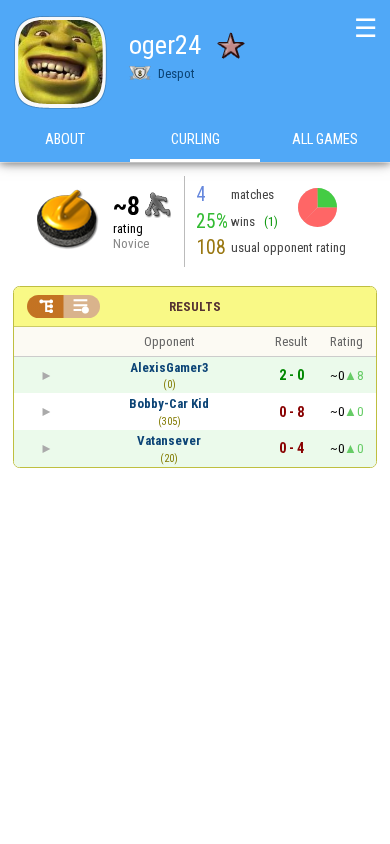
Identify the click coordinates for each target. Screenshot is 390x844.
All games (325, 139)
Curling (195, 139)
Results (195, 306)
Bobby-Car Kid (169, 403)
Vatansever (169, 440)
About (65, 139)
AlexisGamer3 (169, 367)
